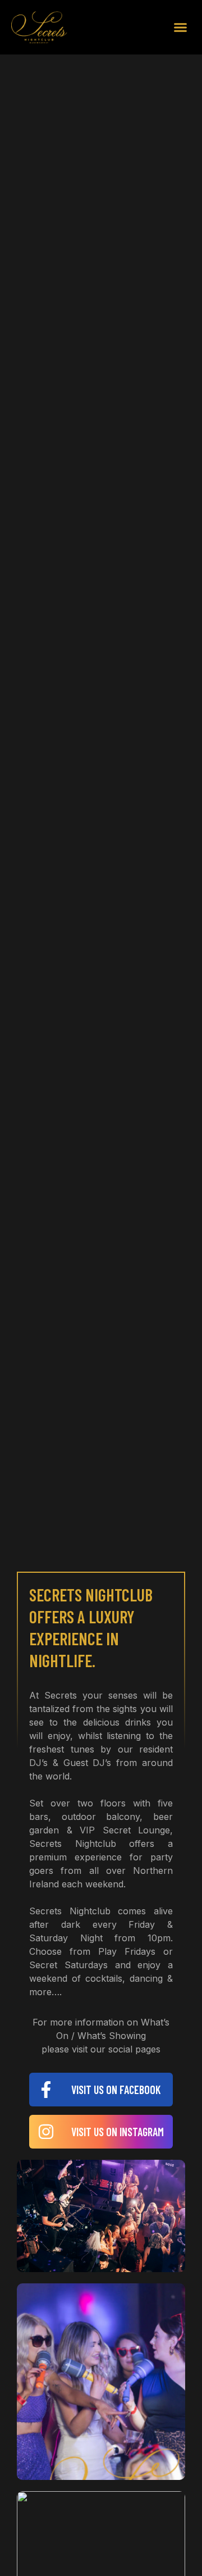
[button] (181, 28)
